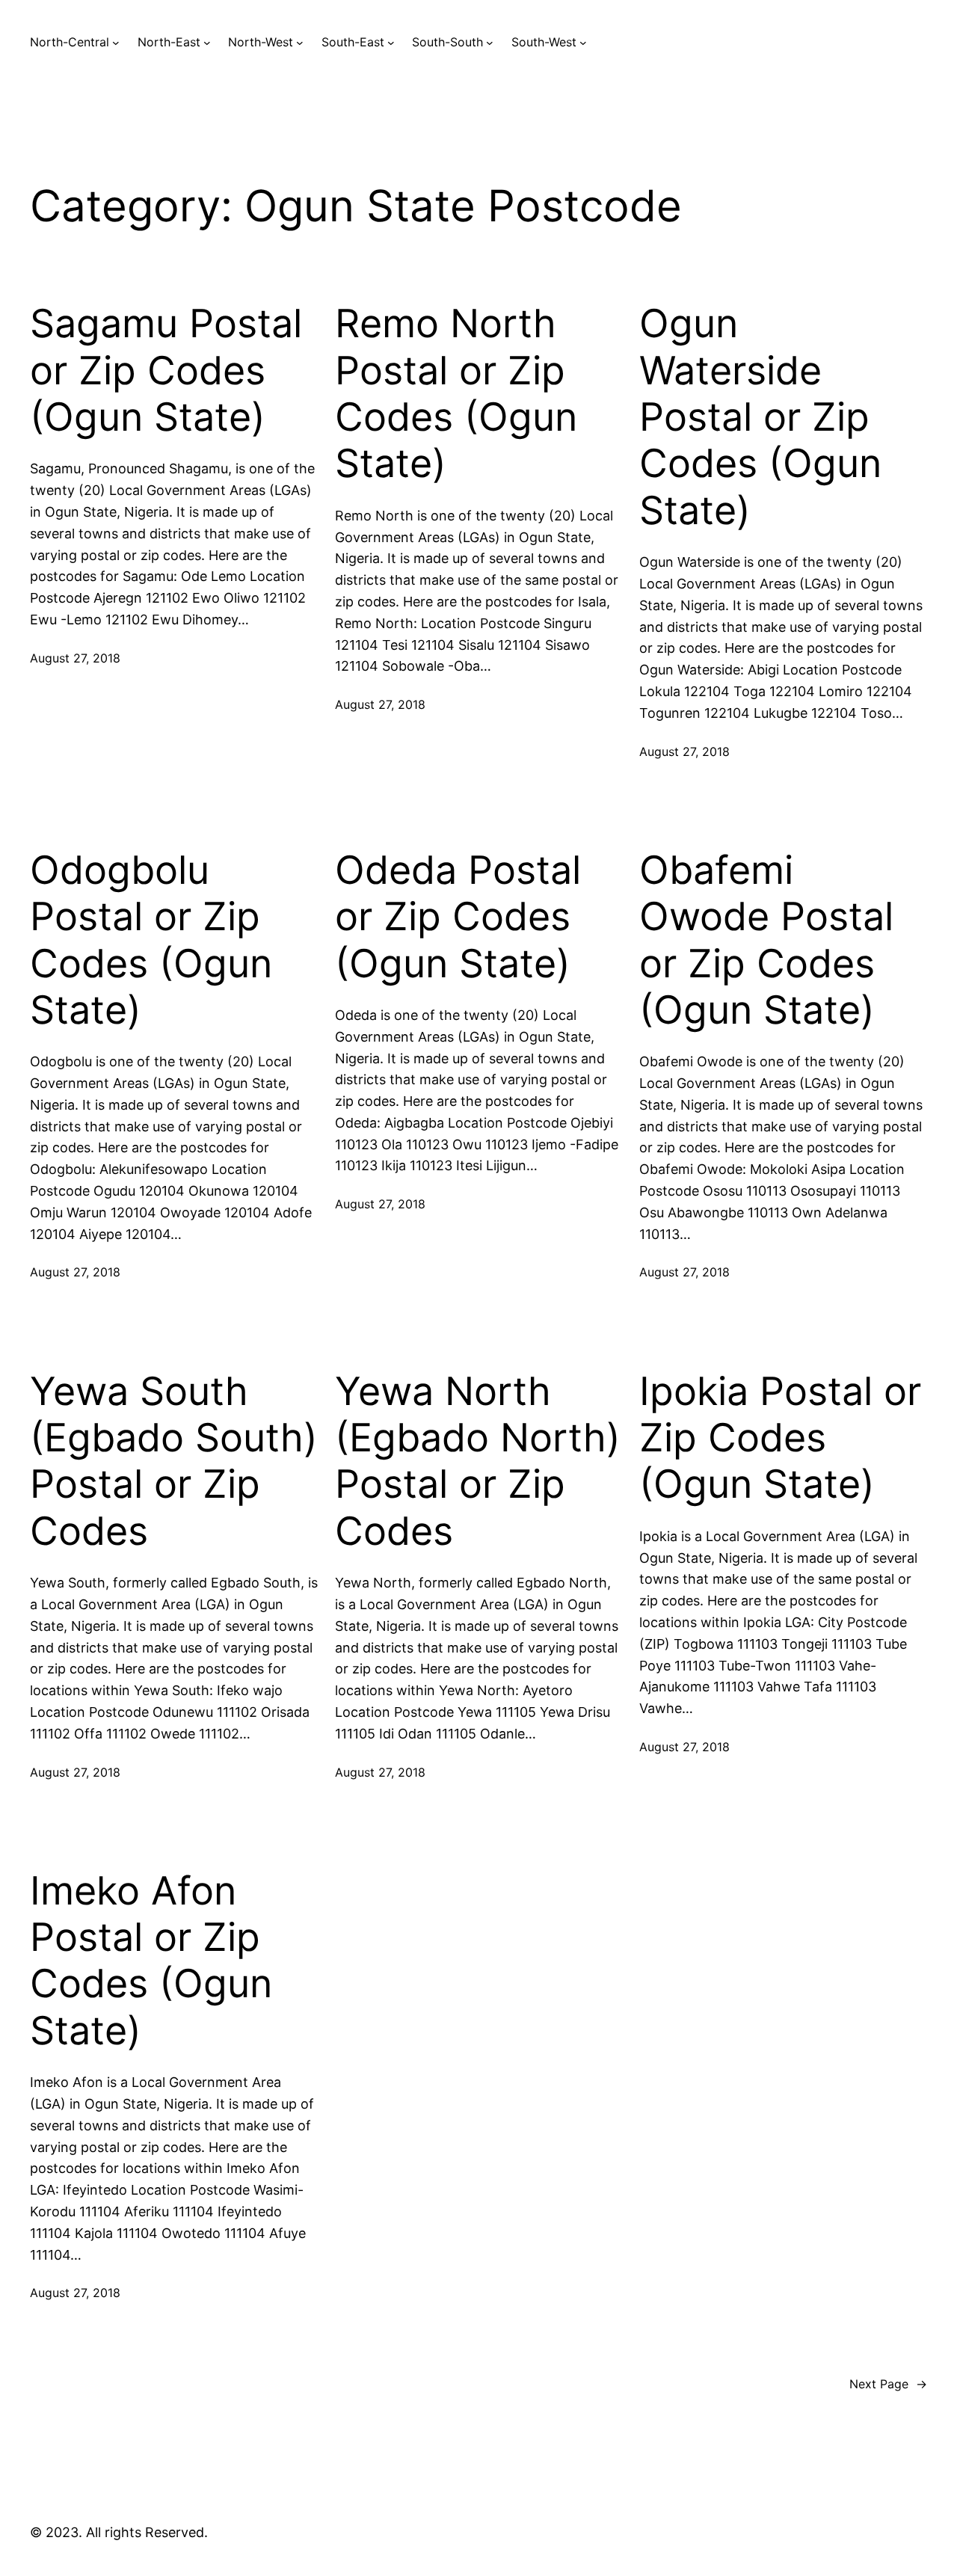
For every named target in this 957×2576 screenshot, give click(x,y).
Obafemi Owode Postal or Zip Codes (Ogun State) (766, 940)
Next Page (888, 2384)
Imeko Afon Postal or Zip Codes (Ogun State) (151, 1961)
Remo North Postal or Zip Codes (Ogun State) (456, 394)
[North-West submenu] (300, 43)
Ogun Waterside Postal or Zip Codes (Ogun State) (760, 417)
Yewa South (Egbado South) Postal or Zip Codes (174, 1461)
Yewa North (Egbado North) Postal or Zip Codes (478, 1461)
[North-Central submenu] (116, 43)
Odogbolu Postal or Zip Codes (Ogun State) (151, 940)
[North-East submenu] (207, 43)
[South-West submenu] (583, 43)
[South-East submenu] (391, 43)
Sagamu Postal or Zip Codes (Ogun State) (166, 371)
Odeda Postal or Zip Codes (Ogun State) (458, 917)
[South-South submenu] (490, 43)
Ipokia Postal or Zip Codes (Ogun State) (780, 1438)
